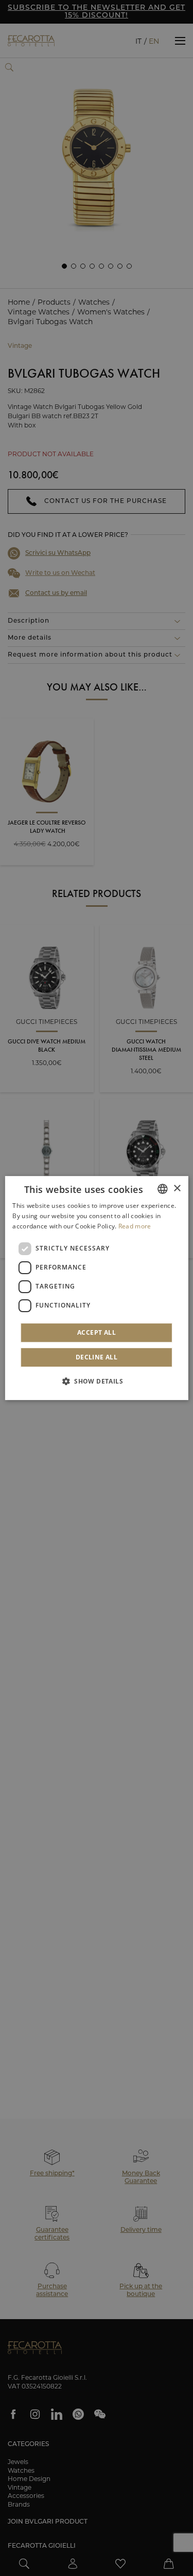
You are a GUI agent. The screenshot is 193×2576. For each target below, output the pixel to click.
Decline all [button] (97, 1357)
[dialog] (96, 1288)
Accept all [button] (97, 1332)
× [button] (177, 1189)
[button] (97, 1381)
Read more (135, 1226)
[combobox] (163, 1189)
